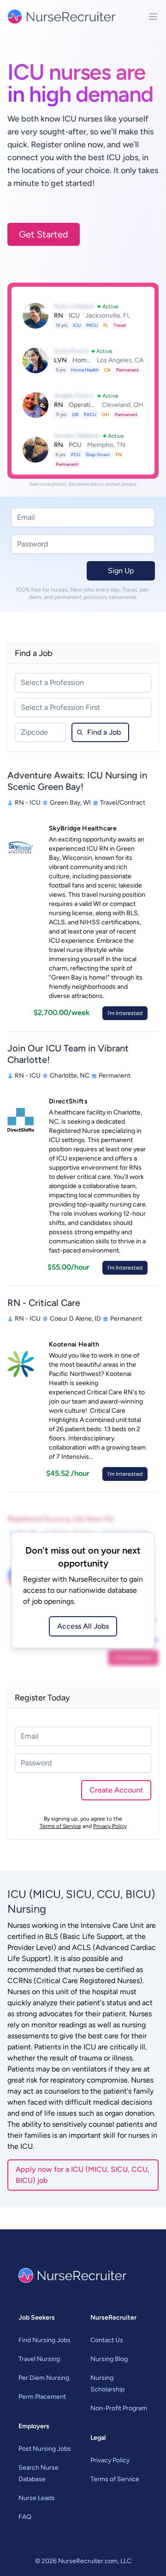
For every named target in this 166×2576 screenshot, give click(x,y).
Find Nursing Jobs (44, 2340)
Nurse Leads (37, 2498)
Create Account (116, 1790)
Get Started (44, 234)
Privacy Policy (110, 1826)
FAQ (25, 2517)
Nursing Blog (109, 2359)
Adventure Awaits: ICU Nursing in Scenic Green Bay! (77, 781)
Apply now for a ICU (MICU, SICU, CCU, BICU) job (83, 2175)
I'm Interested (125, 1013)
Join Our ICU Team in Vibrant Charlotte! (68, 1054)
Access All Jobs (83, 1626)
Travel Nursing (39, 2359)
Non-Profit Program (119, 2408)
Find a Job (104, 732)
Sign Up (121, 571)
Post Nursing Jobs (45, 2449)
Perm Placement (42, 2397)
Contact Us (107, 2340)
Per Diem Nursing (44, 2378)
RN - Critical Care (44, 1303)
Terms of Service (60, 1826)
